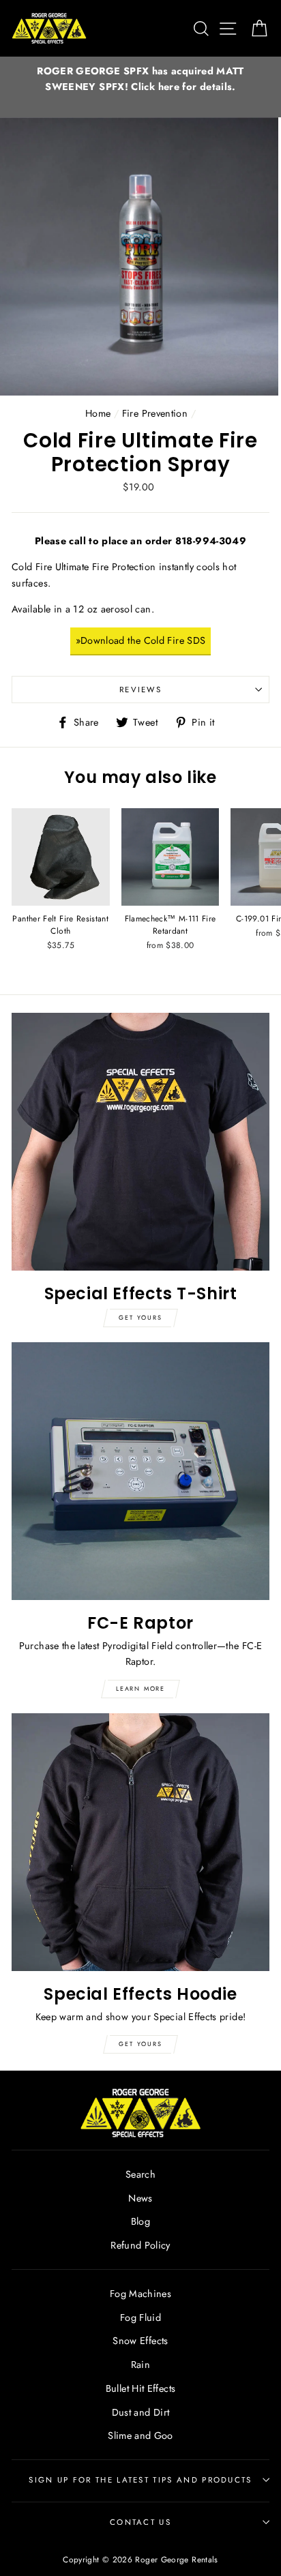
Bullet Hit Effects (141, 2388)
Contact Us (140, 2522)
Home (98, 413)
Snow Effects (140, 2341)
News (140, 2198)
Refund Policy (140, 2245)
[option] (140, 79)
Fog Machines (140, 2294)
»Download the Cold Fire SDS (141, 640)
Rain (140, 2365)
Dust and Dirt (141, 2412)
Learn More (140, 1688)
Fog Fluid (140, 2318)
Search (140, 2174)
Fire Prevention (155, 413)
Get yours (140, 1317)
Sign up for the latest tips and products (140, 2480)
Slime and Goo (140, 2436)
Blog (140, 2221)
